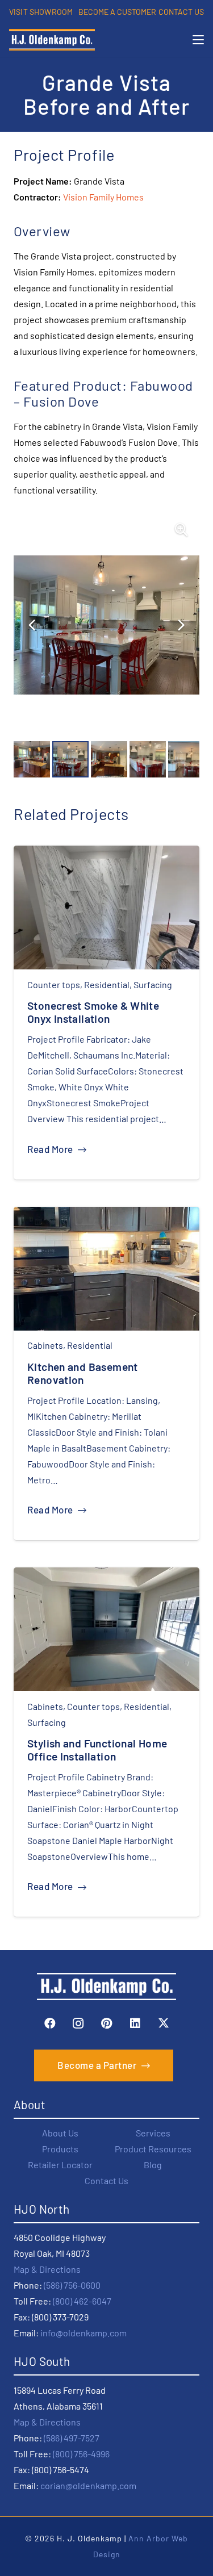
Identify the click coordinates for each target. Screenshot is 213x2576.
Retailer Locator (60, 2165)
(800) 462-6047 (82, 2301)
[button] (198, 40)
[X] (164, 2023)
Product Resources (153, 2149)
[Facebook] (50, 2023)
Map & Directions (47, 2269)
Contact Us (106, 2180)
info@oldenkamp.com (83, 2333)
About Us (60, 2133)
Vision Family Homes (103, 197)
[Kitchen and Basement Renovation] (106, 1373)
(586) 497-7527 (72, 2438)
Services (153, 2133)
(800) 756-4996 (81, 2454)
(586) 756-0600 (72, 2285)
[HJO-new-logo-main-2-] (52, 40)
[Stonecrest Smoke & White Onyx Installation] (106, 1012)
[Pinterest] (107, 2023)
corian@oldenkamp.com (88, 2485)
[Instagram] (78, 2023)
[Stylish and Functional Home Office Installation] (106, 1742)
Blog (153, 2165)
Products (60, 2149)
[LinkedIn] (135, 2023)
